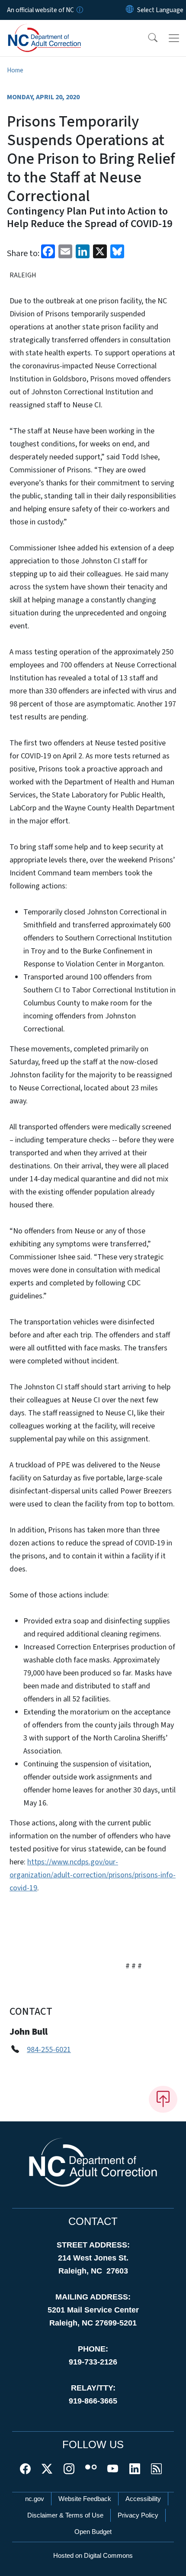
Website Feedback (85, 2499)
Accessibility (143, 2499)
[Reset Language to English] (130, 10)
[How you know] (79, 10)
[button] (147, 38)
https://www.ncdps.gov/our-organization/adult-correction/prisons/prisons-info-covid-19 (93, 1875)
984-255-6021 (49, 2050)
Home (15, 70)
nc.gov (35, 2499)
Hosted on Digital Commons (93, 2555)
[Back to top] (163, 2099)
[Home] (56, 30)
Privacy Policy (138, 2515)
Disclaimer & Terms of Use (65, 2515)
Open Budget (93, 2532)
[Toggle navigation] (174, 38)
